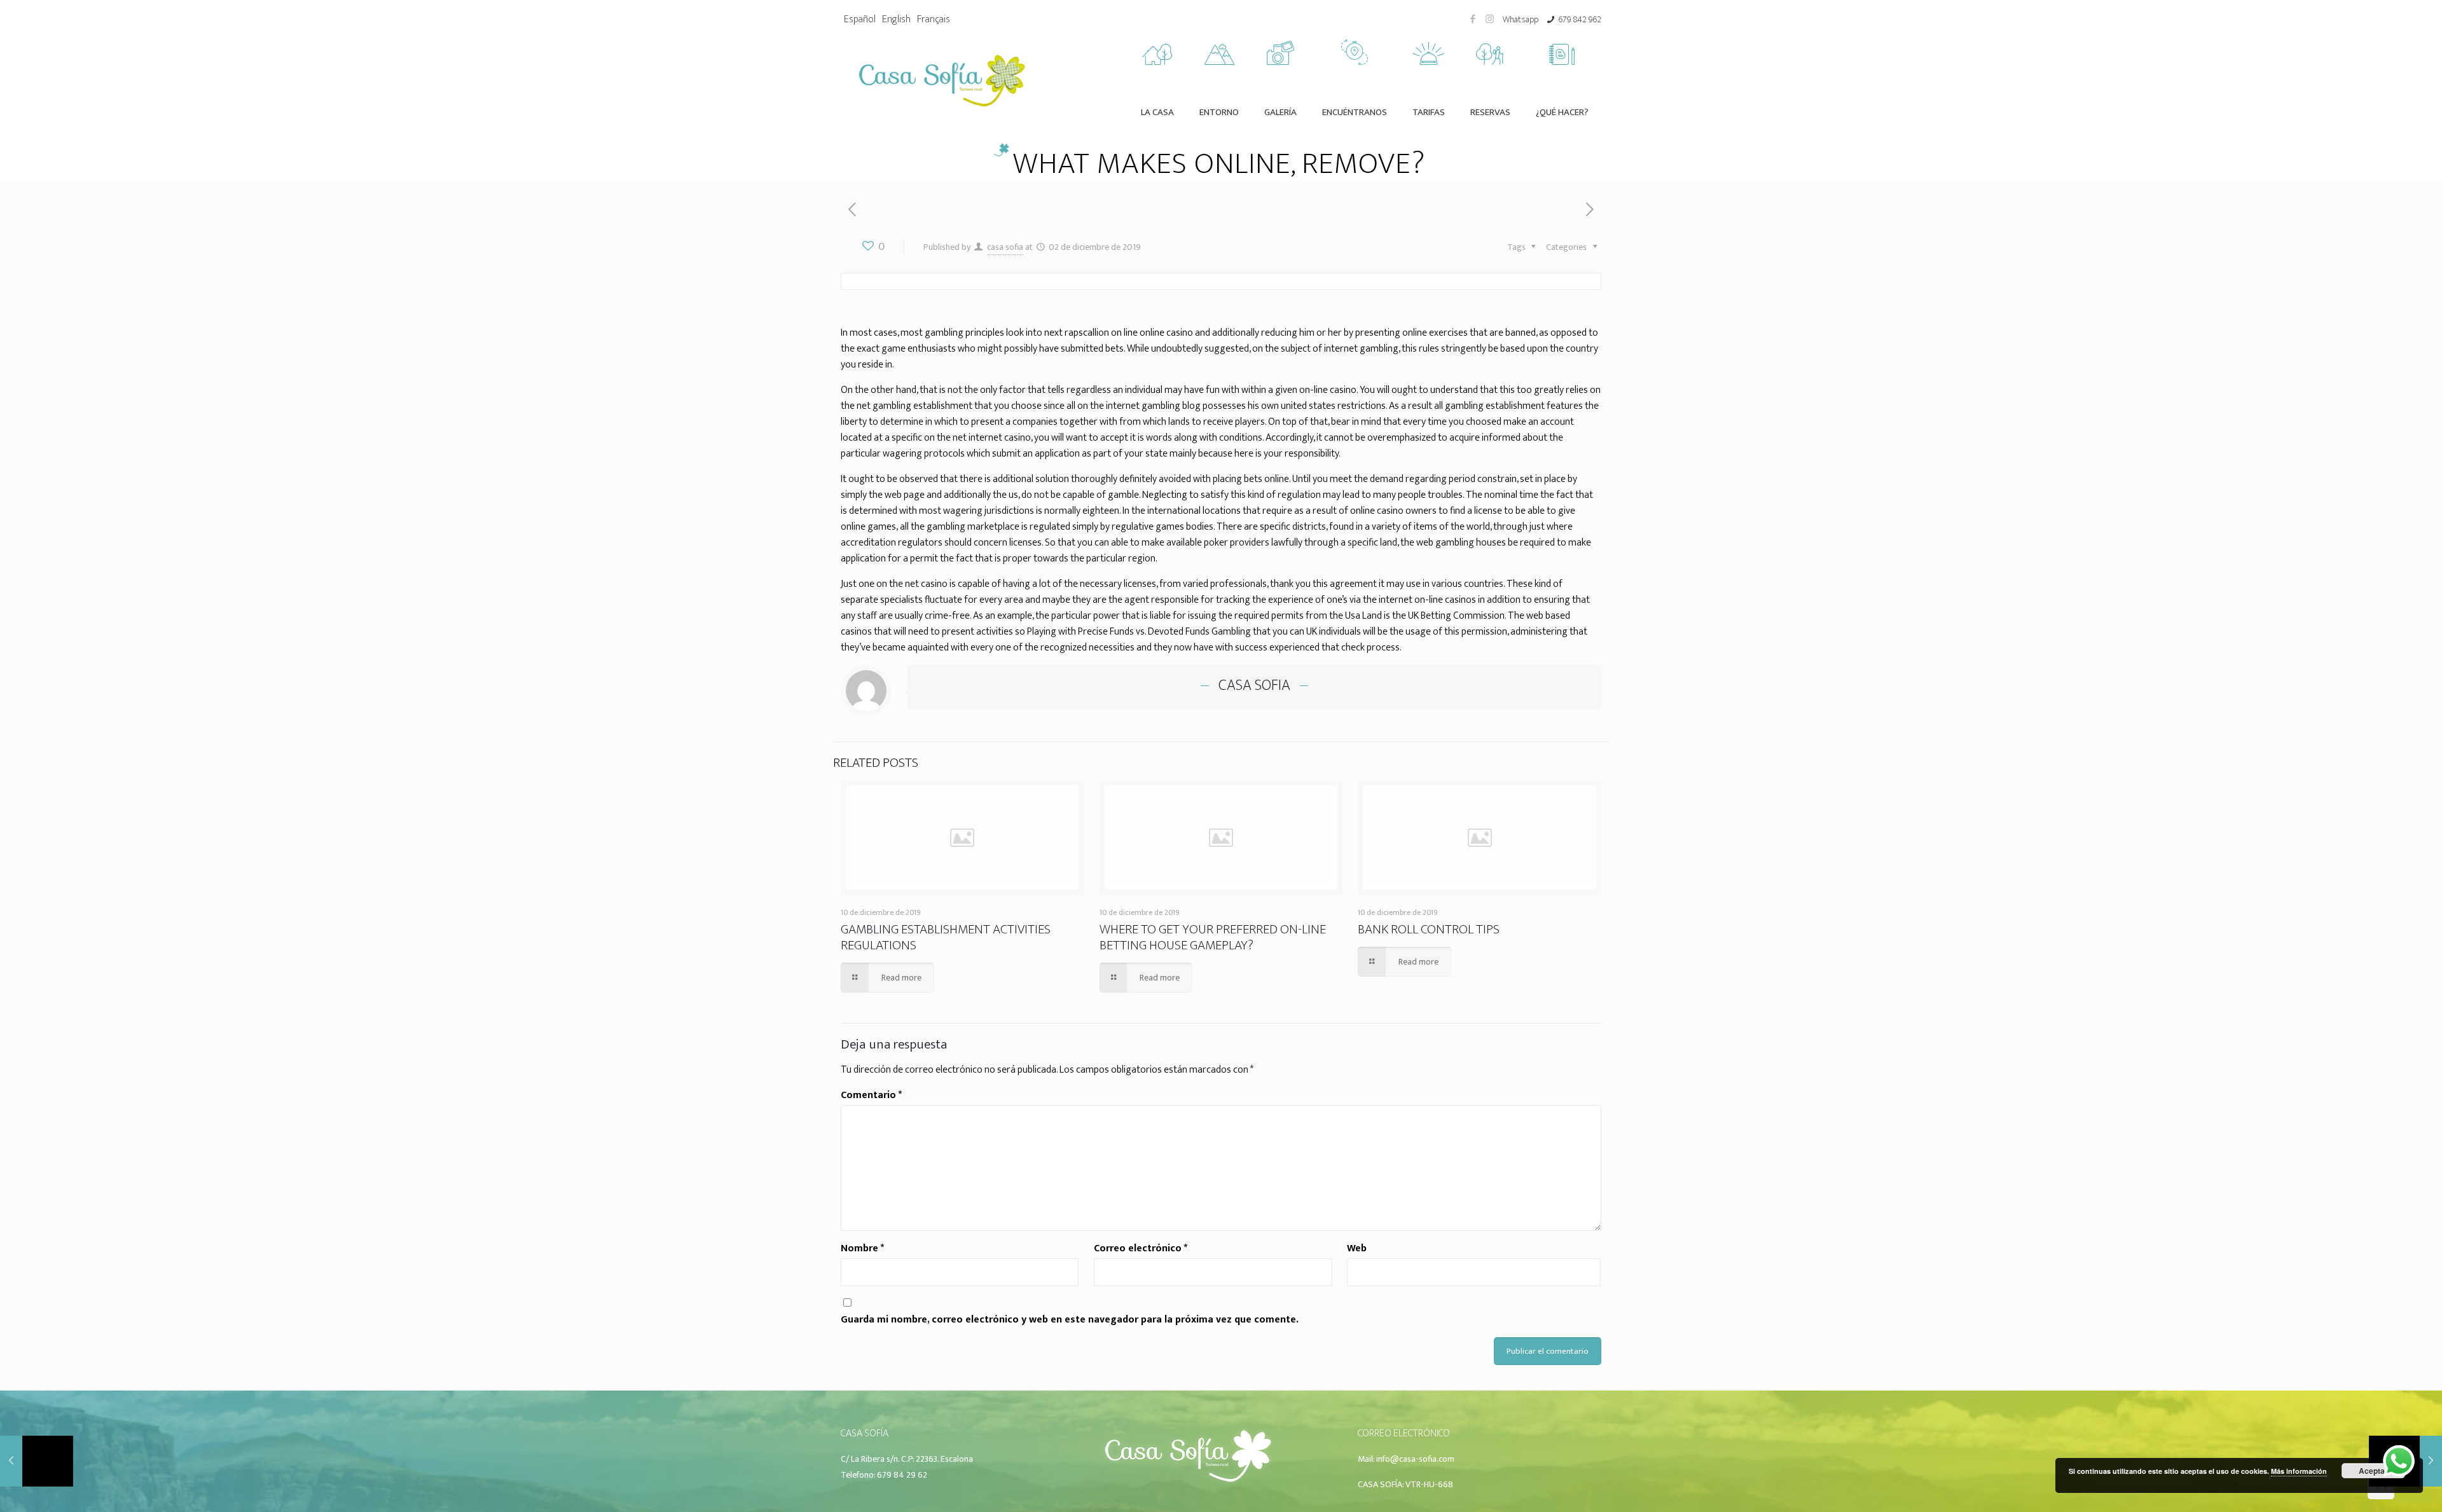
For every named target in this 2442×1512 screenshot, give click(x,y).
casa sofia (1005, 247)
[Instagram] (1490, 19)
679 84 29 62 (902, 1475)
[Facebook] (1473, 19)
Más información (2299, 1471)
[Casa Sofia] (942, 79)
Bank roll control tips (1429, 929)
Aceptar (2373, 1471)
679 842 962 (1580, 19)
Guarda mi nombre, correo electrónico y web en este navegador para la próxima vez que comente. (1070, 1320)
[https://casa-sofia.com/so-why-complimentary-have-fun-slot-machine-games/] (1590, 210)
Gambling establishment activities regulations (946, 937)
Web (1357, 1248)
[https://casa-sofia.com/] (1188, 1483)
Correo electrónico (1141, 1248)
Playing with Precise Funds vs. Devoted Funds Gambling (1139, 632)
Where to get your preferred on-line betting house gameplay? (1213, 937)
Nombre (862, 1248)
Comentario (871, 1095)
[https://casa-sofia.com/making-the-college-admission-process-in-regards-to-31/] (852, 210)
